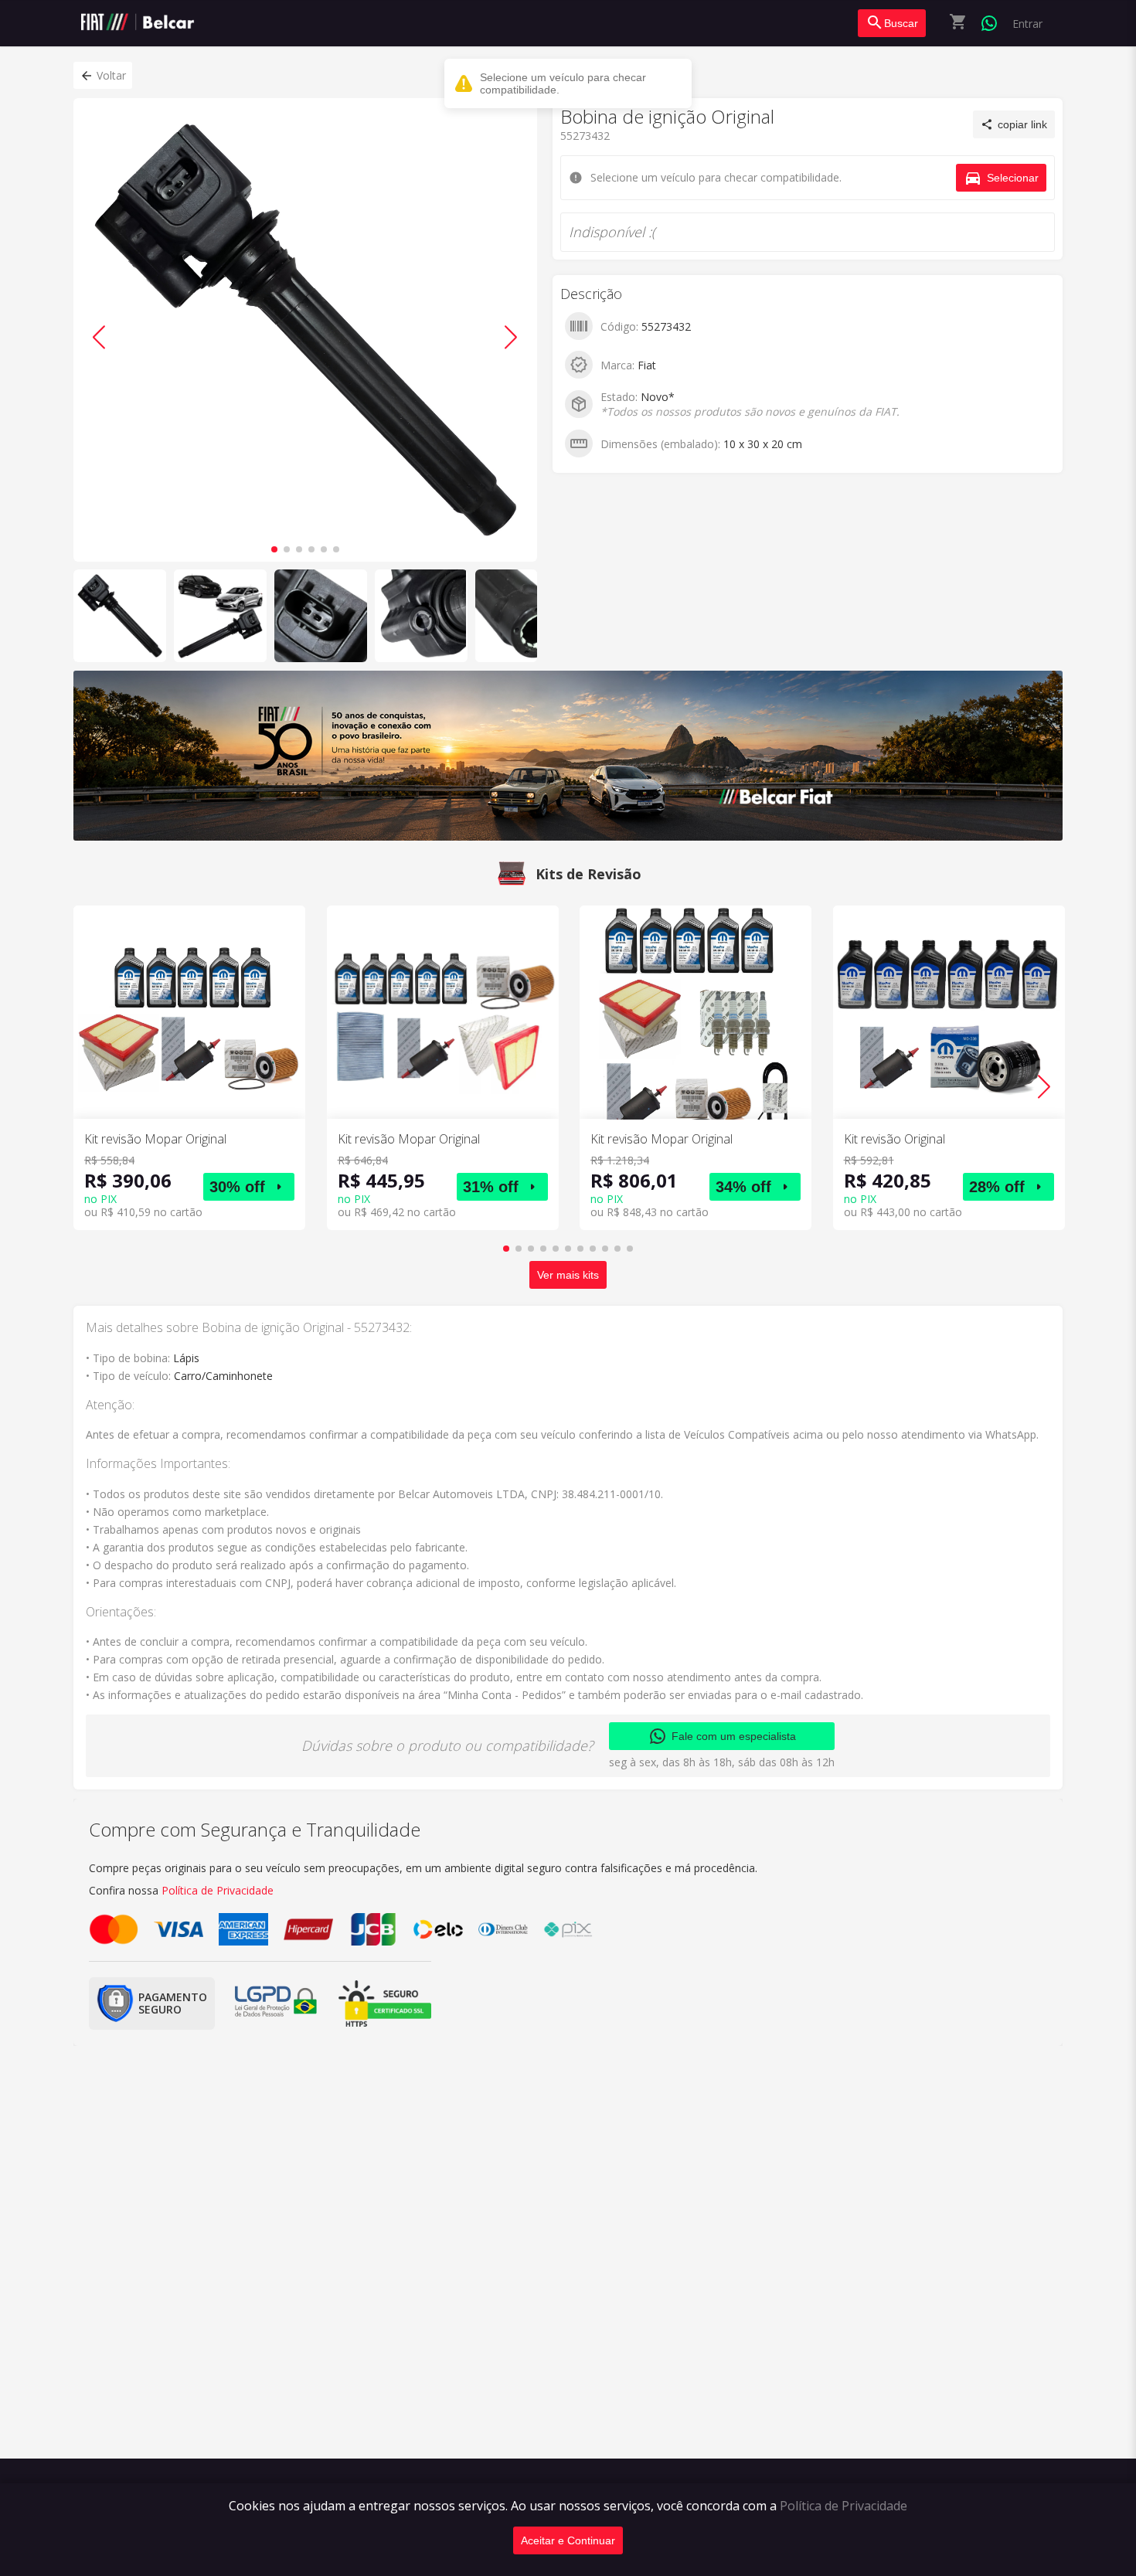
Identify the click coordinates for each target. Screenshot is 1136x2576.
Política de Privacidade (843, 2506)
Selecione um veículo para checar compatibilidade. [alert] (563, 83)
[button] (103, 75)
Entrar (1027, 24)
